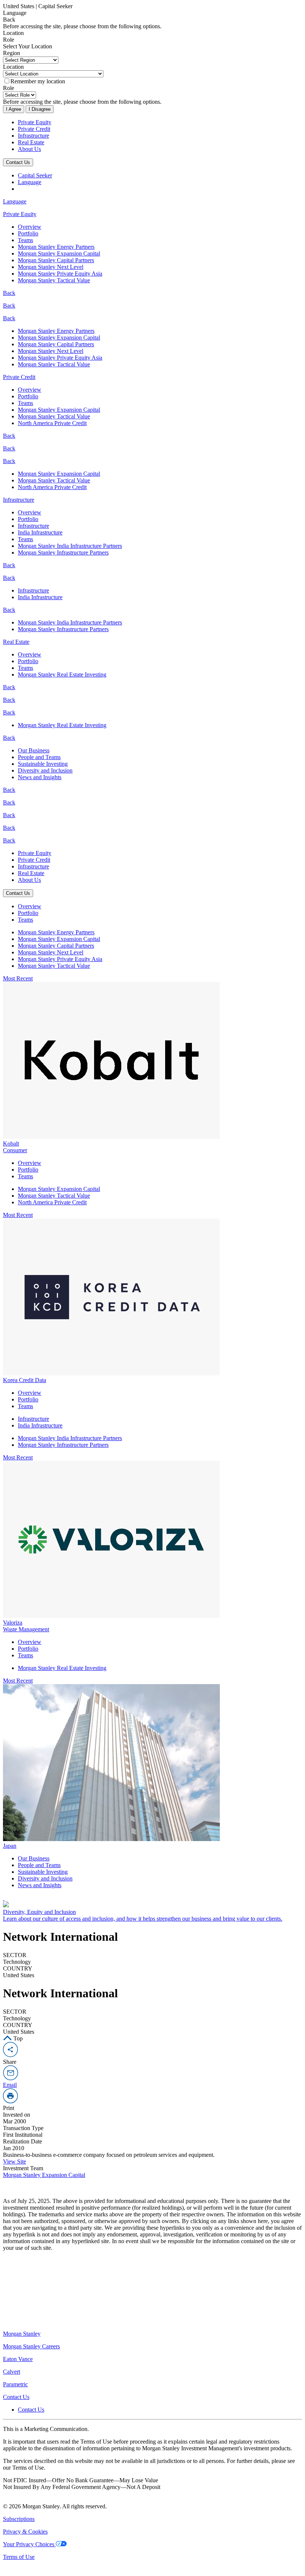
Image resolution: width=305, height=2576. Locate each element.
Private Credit (34, 129)
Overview (30, 227)
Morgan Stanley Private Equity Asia (60, 274)
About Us (29, 149)
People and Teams (39, 757)
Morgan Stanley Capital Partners (56, 260)
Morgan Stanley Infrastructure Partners (63, 553)
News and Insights (40, 777)
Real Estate (31, 142)
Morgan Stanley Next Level (51, 267)
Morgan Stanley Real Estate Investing (62, 674)
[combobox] (152, 13)
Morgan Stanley (22, 2334)
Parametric (15, 2384)
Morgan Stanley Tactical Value (54, 280)
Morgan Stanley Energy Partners (56, 247)
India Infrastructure (40, 532)
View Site (15, 2161)
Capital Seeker (35, 175)
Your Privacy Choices (29, 2544)
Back (9, 293)
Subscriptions (19, 2519)
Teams (25, 240)
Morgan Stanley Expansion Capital (59, 253)
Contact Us (18, 162)
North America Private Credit (52, 423)
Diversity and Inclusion (45, 770)
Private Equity (35, 122)
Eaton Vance (18, 2359)
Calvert (12, 2372)
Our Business (34, 750)
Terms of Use (19, 2557)
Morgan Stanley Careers (31, 2346)
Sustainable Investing (43, 764)
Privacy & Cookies (25, 2532)
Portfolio (28, 233)
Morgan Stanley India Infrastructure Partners (70, 546)
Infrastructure (33, 136)
